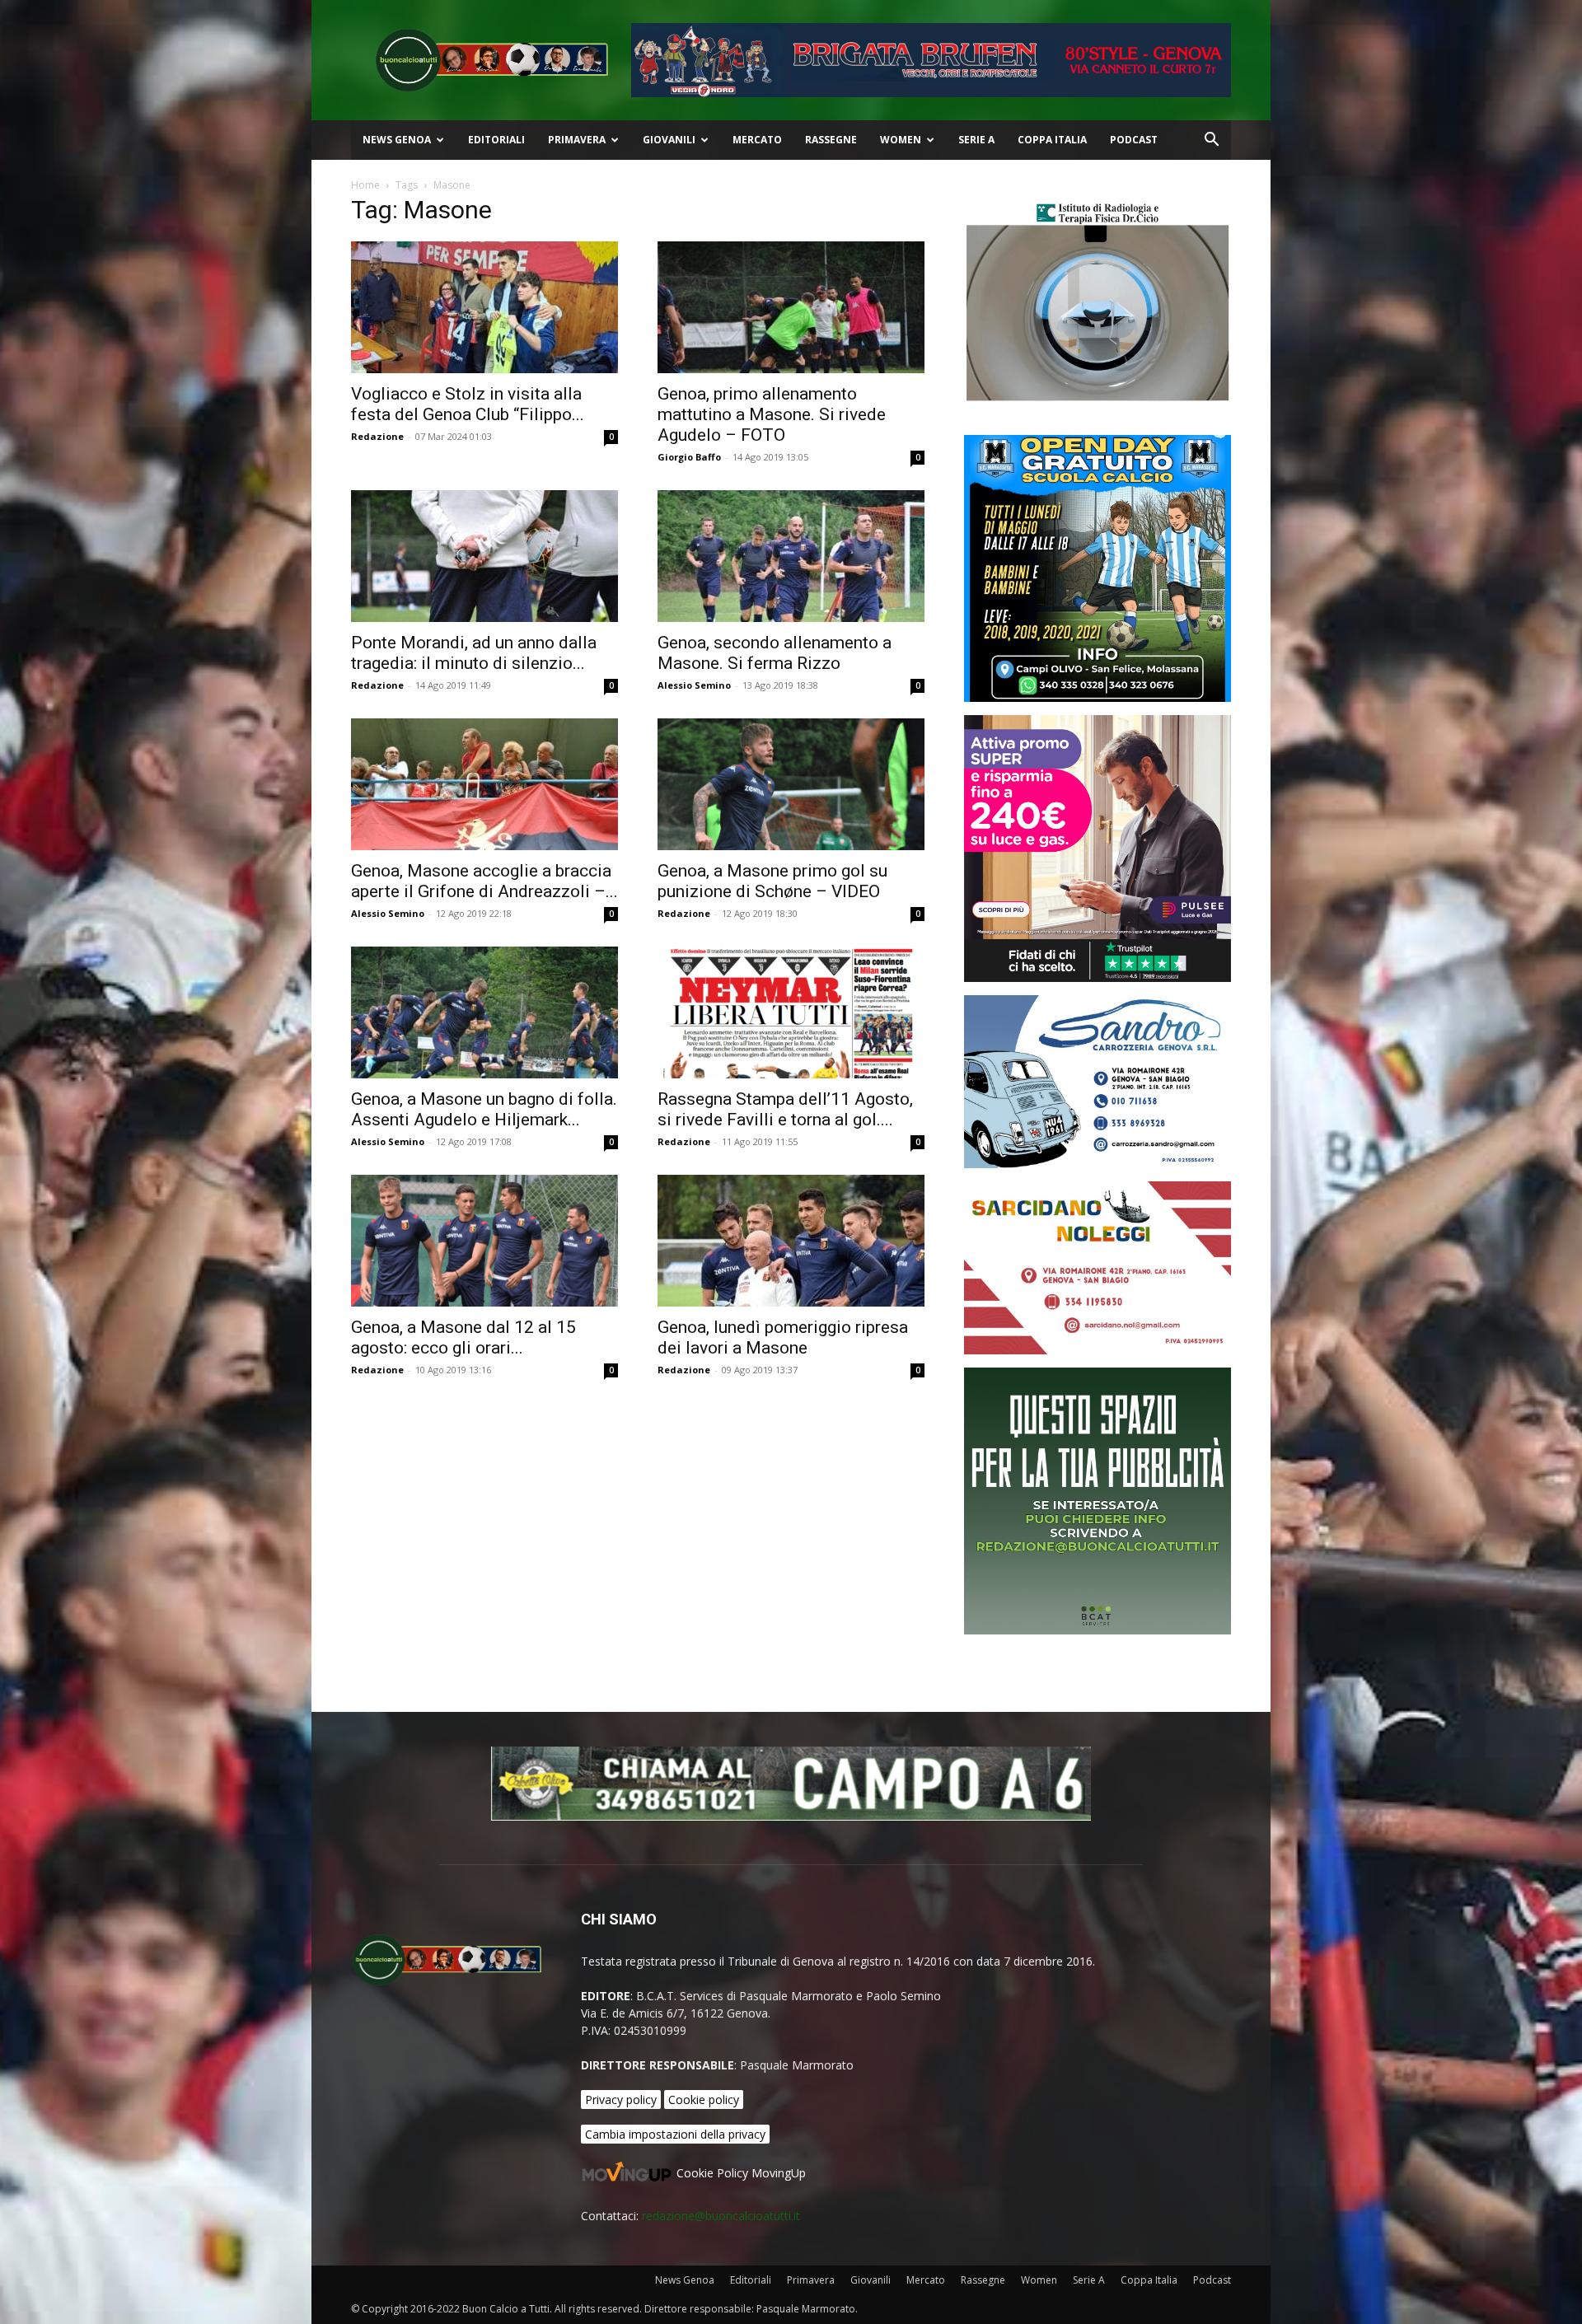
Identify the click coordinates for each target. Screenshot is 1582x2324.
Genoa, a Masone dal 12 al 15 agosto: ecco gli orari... (463, 1337)
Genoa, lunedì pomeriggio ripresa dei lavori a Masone (783, 1337)
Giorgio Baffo (689, 457)
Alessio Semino (694, 685)
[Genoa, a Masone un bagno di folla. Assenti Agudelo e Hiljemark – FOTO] (484, 1012)
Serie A (976, 140)
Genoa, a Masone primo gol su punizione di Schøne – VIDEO (772, 881)
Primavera (577, 140)
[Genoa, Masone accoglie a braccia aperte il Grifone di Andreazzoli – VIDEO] (484, 784)
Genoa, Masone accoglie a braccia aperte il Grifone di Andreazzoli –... (484, 881)
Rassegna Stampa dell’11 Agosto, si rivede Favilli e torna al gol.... (785, 1109)
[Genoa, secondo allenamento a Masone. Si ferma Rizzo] (791, 556)
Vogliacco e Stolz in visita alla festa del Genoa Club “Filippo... (468, 404)
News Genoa (397, 140)
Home (365, 185)
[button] (1211, 141)
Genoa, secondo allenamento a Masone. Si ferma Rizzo (775, 653)
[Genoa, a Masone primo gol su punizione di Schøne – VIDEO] (791, 784)
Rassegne (831, 140)
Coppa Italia (1052, 140)
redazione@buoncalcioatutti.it (721, 2216)
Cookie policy (704, 2100)
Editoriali (496, 140)
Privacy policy (621, 2100)
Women (901, 140)
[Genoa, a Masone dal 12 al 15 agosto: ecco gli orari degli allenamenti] (484, 1241)
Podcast (1134, 140)
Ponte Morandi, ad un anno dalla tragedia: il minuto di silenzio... (474, 653)
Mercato (757, 140)
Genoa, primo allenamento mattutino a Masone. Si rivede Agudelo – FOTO (772, 414)
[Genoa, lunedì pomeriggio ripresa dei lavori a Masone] (791, 1241)
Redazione (377, 436)
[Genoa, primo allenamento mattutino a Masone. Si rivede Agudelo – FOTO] (791, 307)
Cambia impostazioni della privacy (675, 2134)
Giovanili (669, 140)
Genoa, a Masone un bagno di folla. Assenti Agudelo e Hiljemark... (484, 1109)
